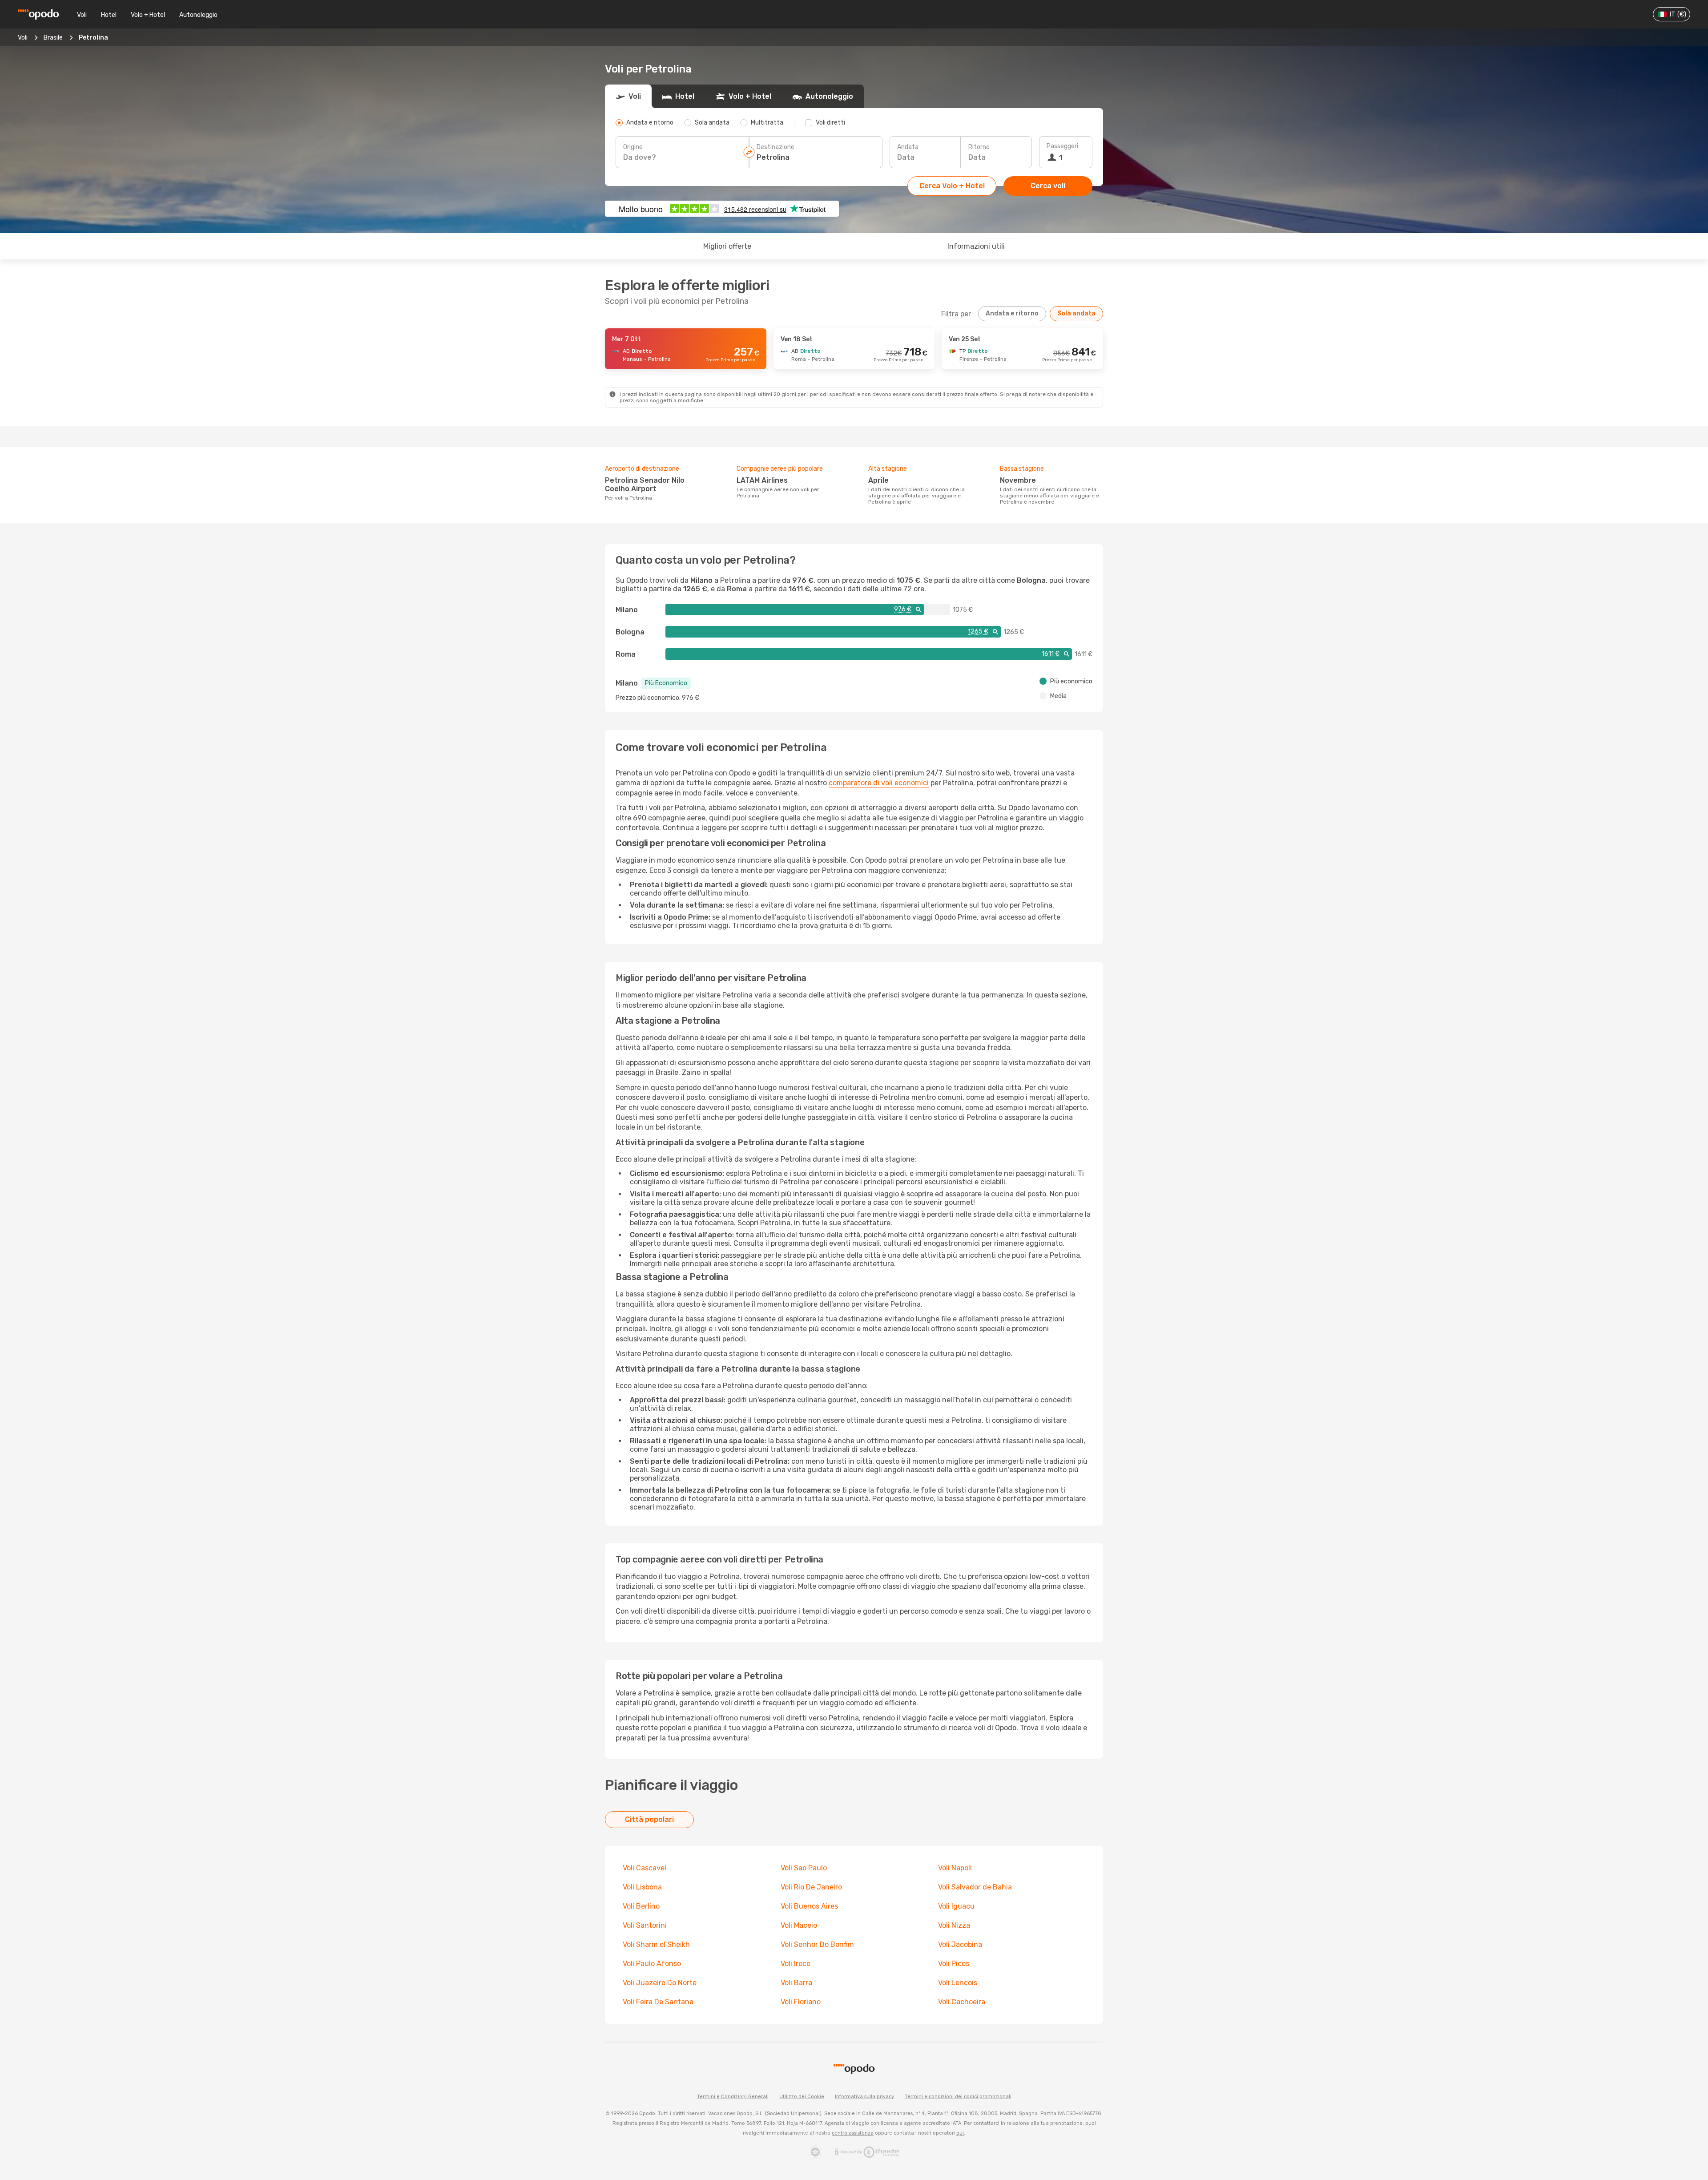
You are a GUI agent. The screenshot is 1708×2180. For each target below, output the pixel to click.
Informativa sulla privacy (864, 2097)
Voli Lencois (958, 1983)
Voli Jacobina (960, 1944)
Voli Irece (796, 1964)
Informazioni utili (976, 246)
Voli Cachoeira (962, 2002)
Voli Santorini (645, 1925)
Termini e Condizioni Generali (733, 2097)
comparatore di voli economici (879, 783)
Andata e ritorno (1012, 313)
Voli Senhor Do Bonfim (817, 1944)
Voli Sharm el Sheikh (656, 1944)
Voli (82, 15)
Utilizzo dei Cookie (802, 2097)
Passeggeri (1062, 146)
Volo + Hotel (148, 15)
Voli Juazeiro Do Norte (660, 1983)
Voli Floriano (801, 2002)
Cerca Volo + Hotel (952, 186)
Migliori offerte (727, 246)
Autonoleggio (198, 15)
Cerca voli (1048, 186)
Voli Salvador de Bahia (975, 1887)
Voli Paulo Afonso (652, 1964)
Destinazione (775, 147)
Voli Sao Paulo (804, 1868)
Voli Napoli (955, 1868)
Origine (633, 147)
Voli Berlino (641, 1906)
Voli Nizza (954, 1925)
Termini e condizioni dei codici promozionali (958, 2097)
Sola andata (1076, 313)
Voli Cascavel (645, 1868)
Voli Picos (954, 1964)
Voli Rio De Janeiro (811, 1887)
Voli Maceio (799, 1925)
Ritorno (979, 147)
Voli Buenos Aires (809, 1906)
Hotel (109, 15)
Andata (908, 147)
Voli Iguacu (956, 1906)
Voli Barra (796, 1983)
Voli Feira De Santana (658, 2002)
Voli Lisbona (642, 1887)
